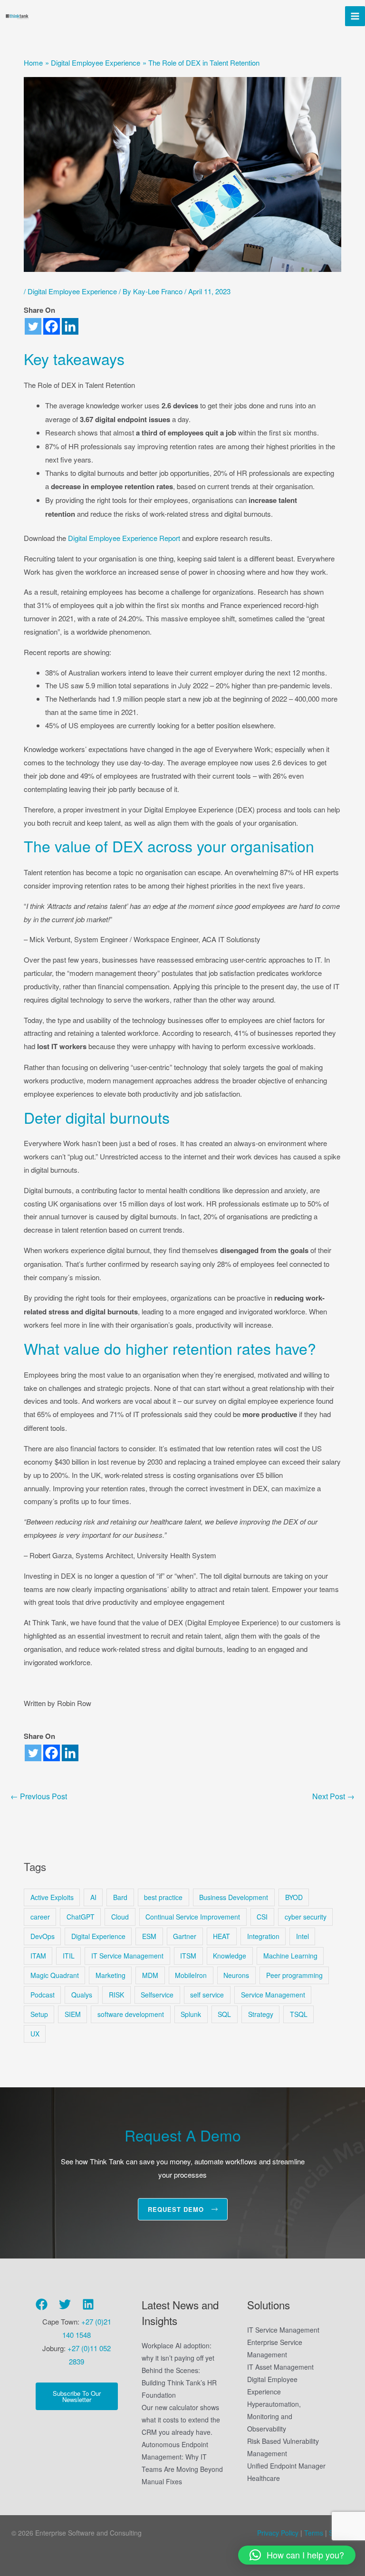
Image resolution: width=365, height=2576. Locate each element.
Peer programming (294, 1975)
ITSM (188, 1956)
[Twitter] (33, 326)
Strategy (261, 2014)
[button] (297, 2555)
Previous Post (39, 1796)
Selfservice (157, 1995)
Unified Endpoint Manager (286, 2466)
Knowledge (230, 1956)
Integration (263, 1936)
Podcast (43, 1995)
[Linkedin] (70, 326)
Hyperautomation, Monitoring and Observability (274, 2416)
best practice (163, 1897)
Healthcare (264, 2478)
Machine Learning (290, 1956)
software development (131, 2014)
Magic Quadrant (55, 1975)
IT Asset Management (280, 2367)
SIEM (73, 2014)
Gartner (185, 1936)
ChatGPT (81, 1917)
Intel (303, 1936)
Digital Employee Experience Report (124, 538)
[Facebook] (52, 326)
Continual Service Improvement (193, 1917)
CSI (262, 1917)
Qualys (82, 1995)
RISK (116, 1995)
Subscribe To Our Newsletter (77, 2396)
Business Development (234, 1897)
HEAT (221, 1936)
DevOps (43, 1936)
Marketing (110, 1975)
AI (93, 1897)
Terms (313, 2533)
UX (35, 2034)
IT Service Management (127, 1956)
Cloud (120, 1917)
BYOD (294, 1897)
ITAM (38, 1956)
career (40, 1917)
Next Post (333, 1796)
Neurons (236, 1975)
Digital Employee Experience (72, 291)
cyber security (306, 1917)
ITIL (69, 1956)
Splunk (191, 2014)
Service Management (273, 1995)
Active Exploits (52, 1897)
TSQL (299, 2014)
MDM (150, 1975)
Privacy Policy (278, 2533)
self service (207, 1995)
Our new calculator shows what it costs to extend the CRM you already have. (181, 2420)
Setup (39, 2014)
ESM (149, 1936)
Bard (120, 1897)
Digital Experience (98, 1936)
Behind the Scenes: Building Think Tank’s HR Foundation (179, 2383)
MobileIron (191, 1975)
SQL (224, 2014)
